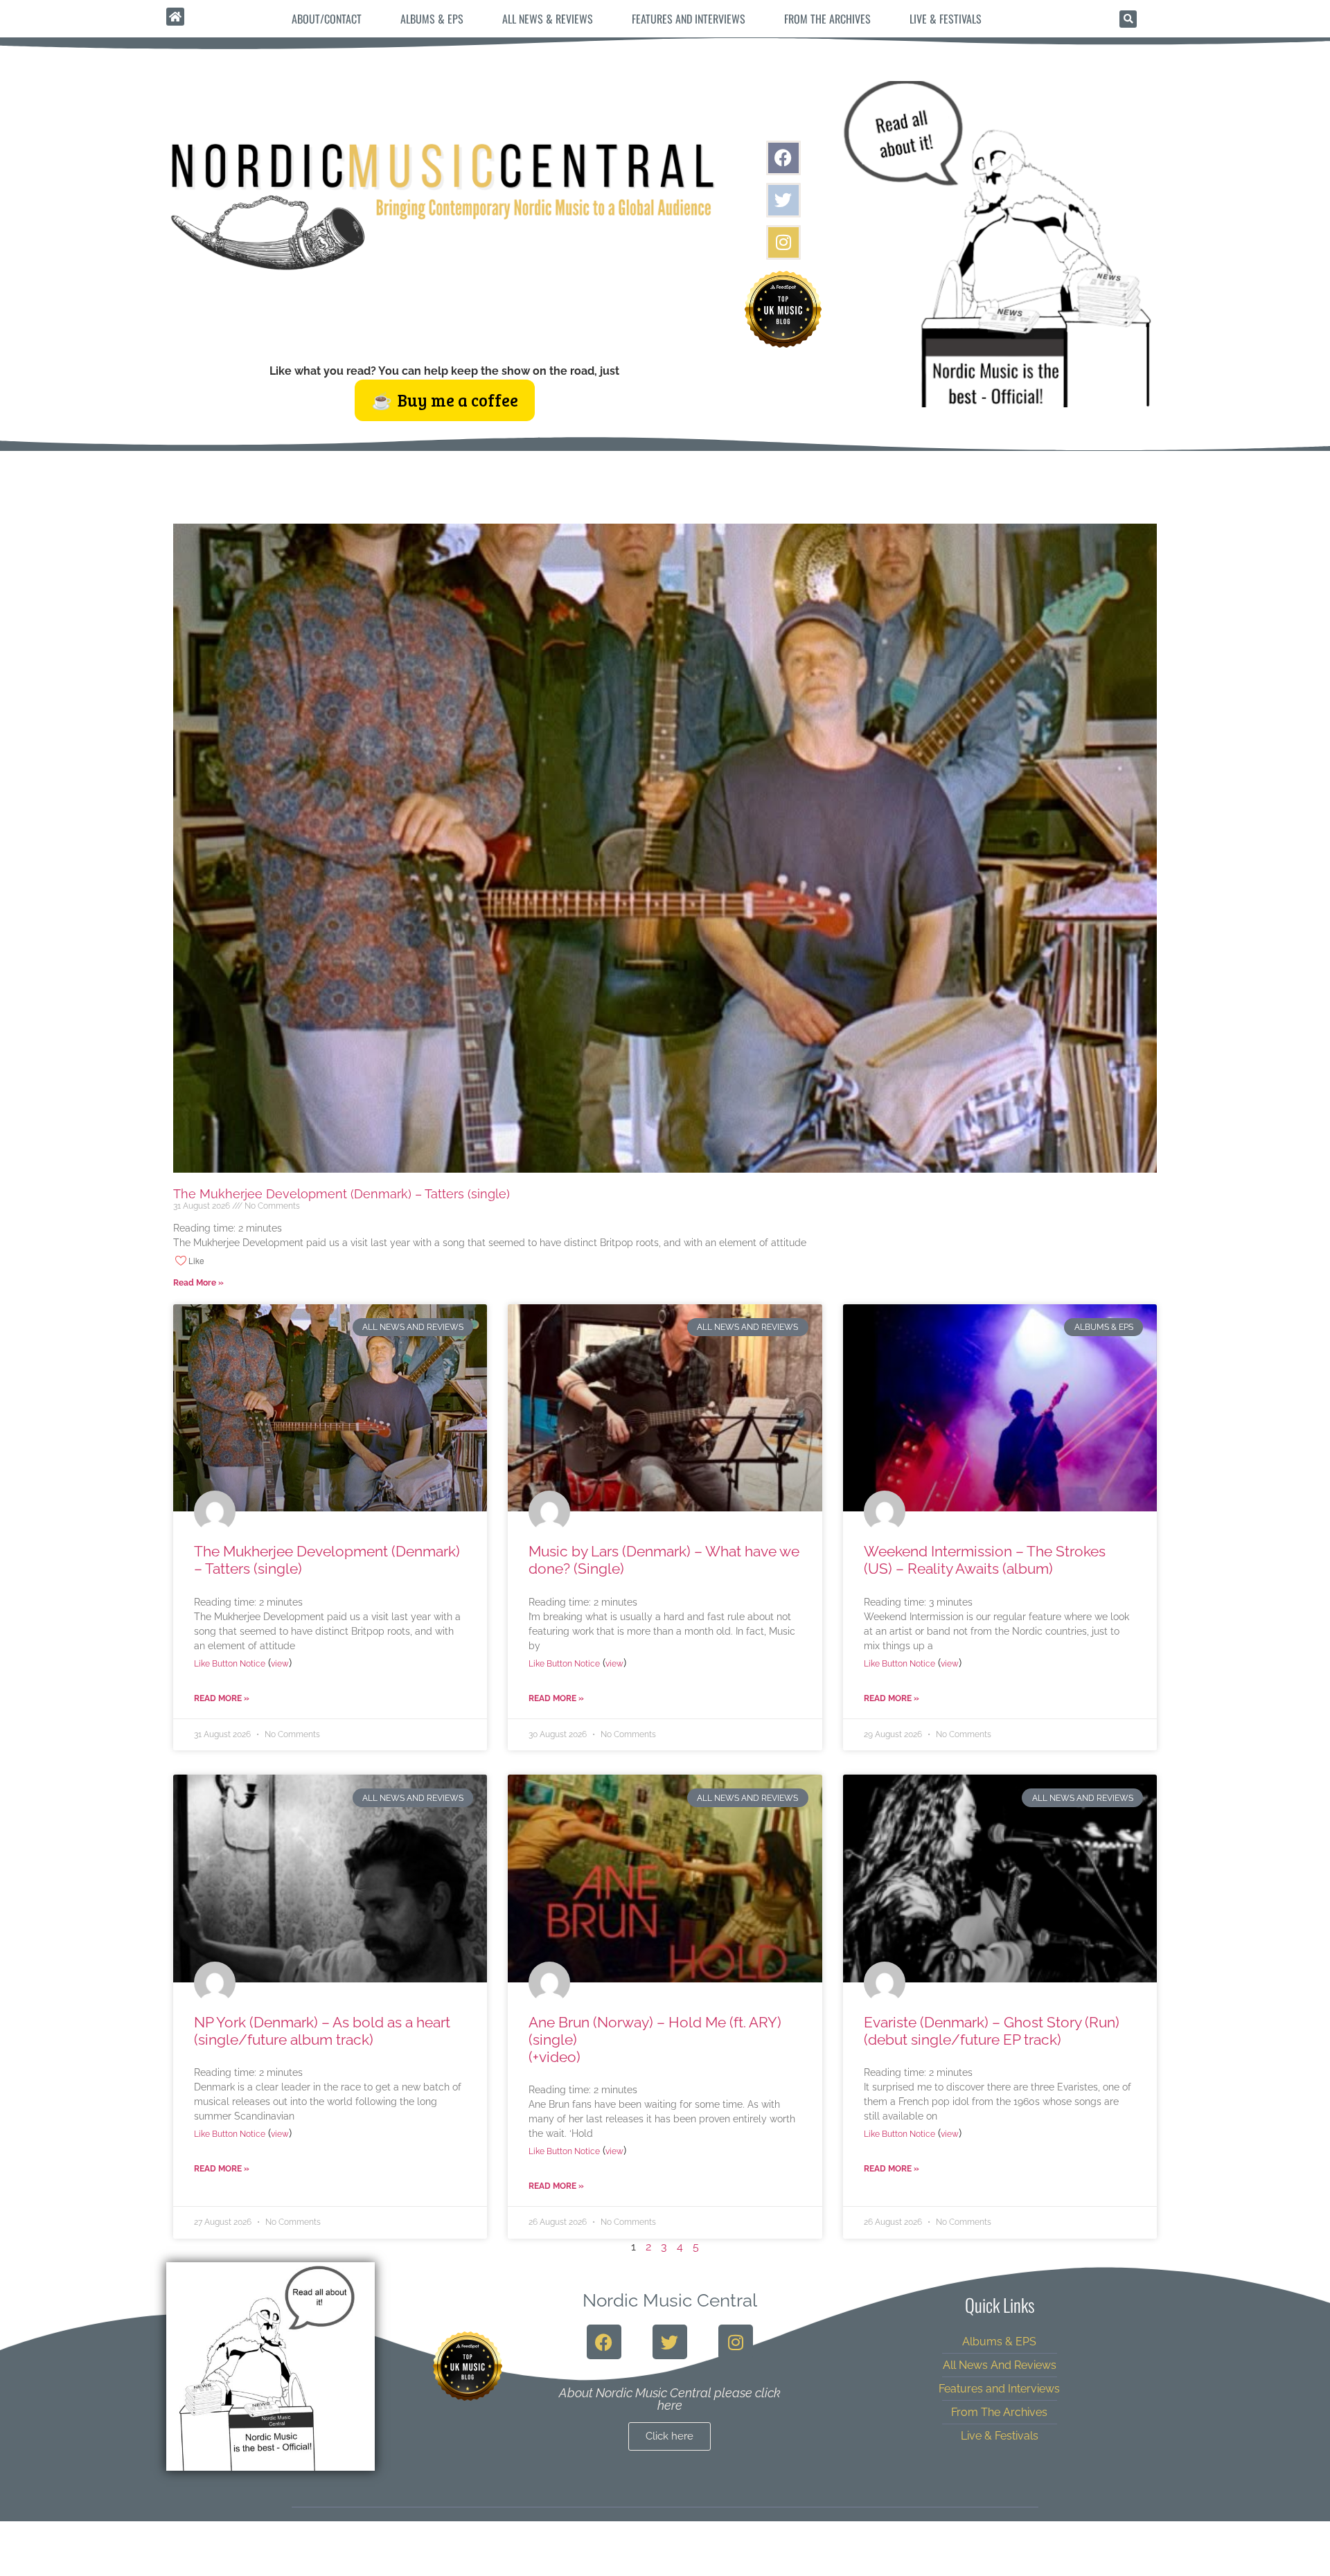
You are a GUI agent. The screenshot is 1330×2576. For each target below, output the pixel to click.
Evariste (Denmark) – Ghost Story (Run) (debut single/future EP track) (992, 2031)
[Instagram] (783, 242)
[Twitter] (783, 200)
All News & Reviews (548, 19)
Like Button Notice (230, 1664)
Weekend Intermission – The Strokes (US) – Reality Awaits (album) (985, 1560)
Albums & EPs (432, 19)
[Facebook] (783, 158)
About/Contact (327, 19)
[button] (1128, 19)
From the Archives (827, 19)
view (280, 1664)
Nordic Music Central (670, 2300)
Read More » (198, 1283)
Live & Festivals (946, 19)
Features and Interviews (689, 19)
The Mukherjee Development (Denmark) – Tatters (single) (342, 1194)
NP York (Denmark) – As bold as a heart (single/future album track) (322, 2031)
